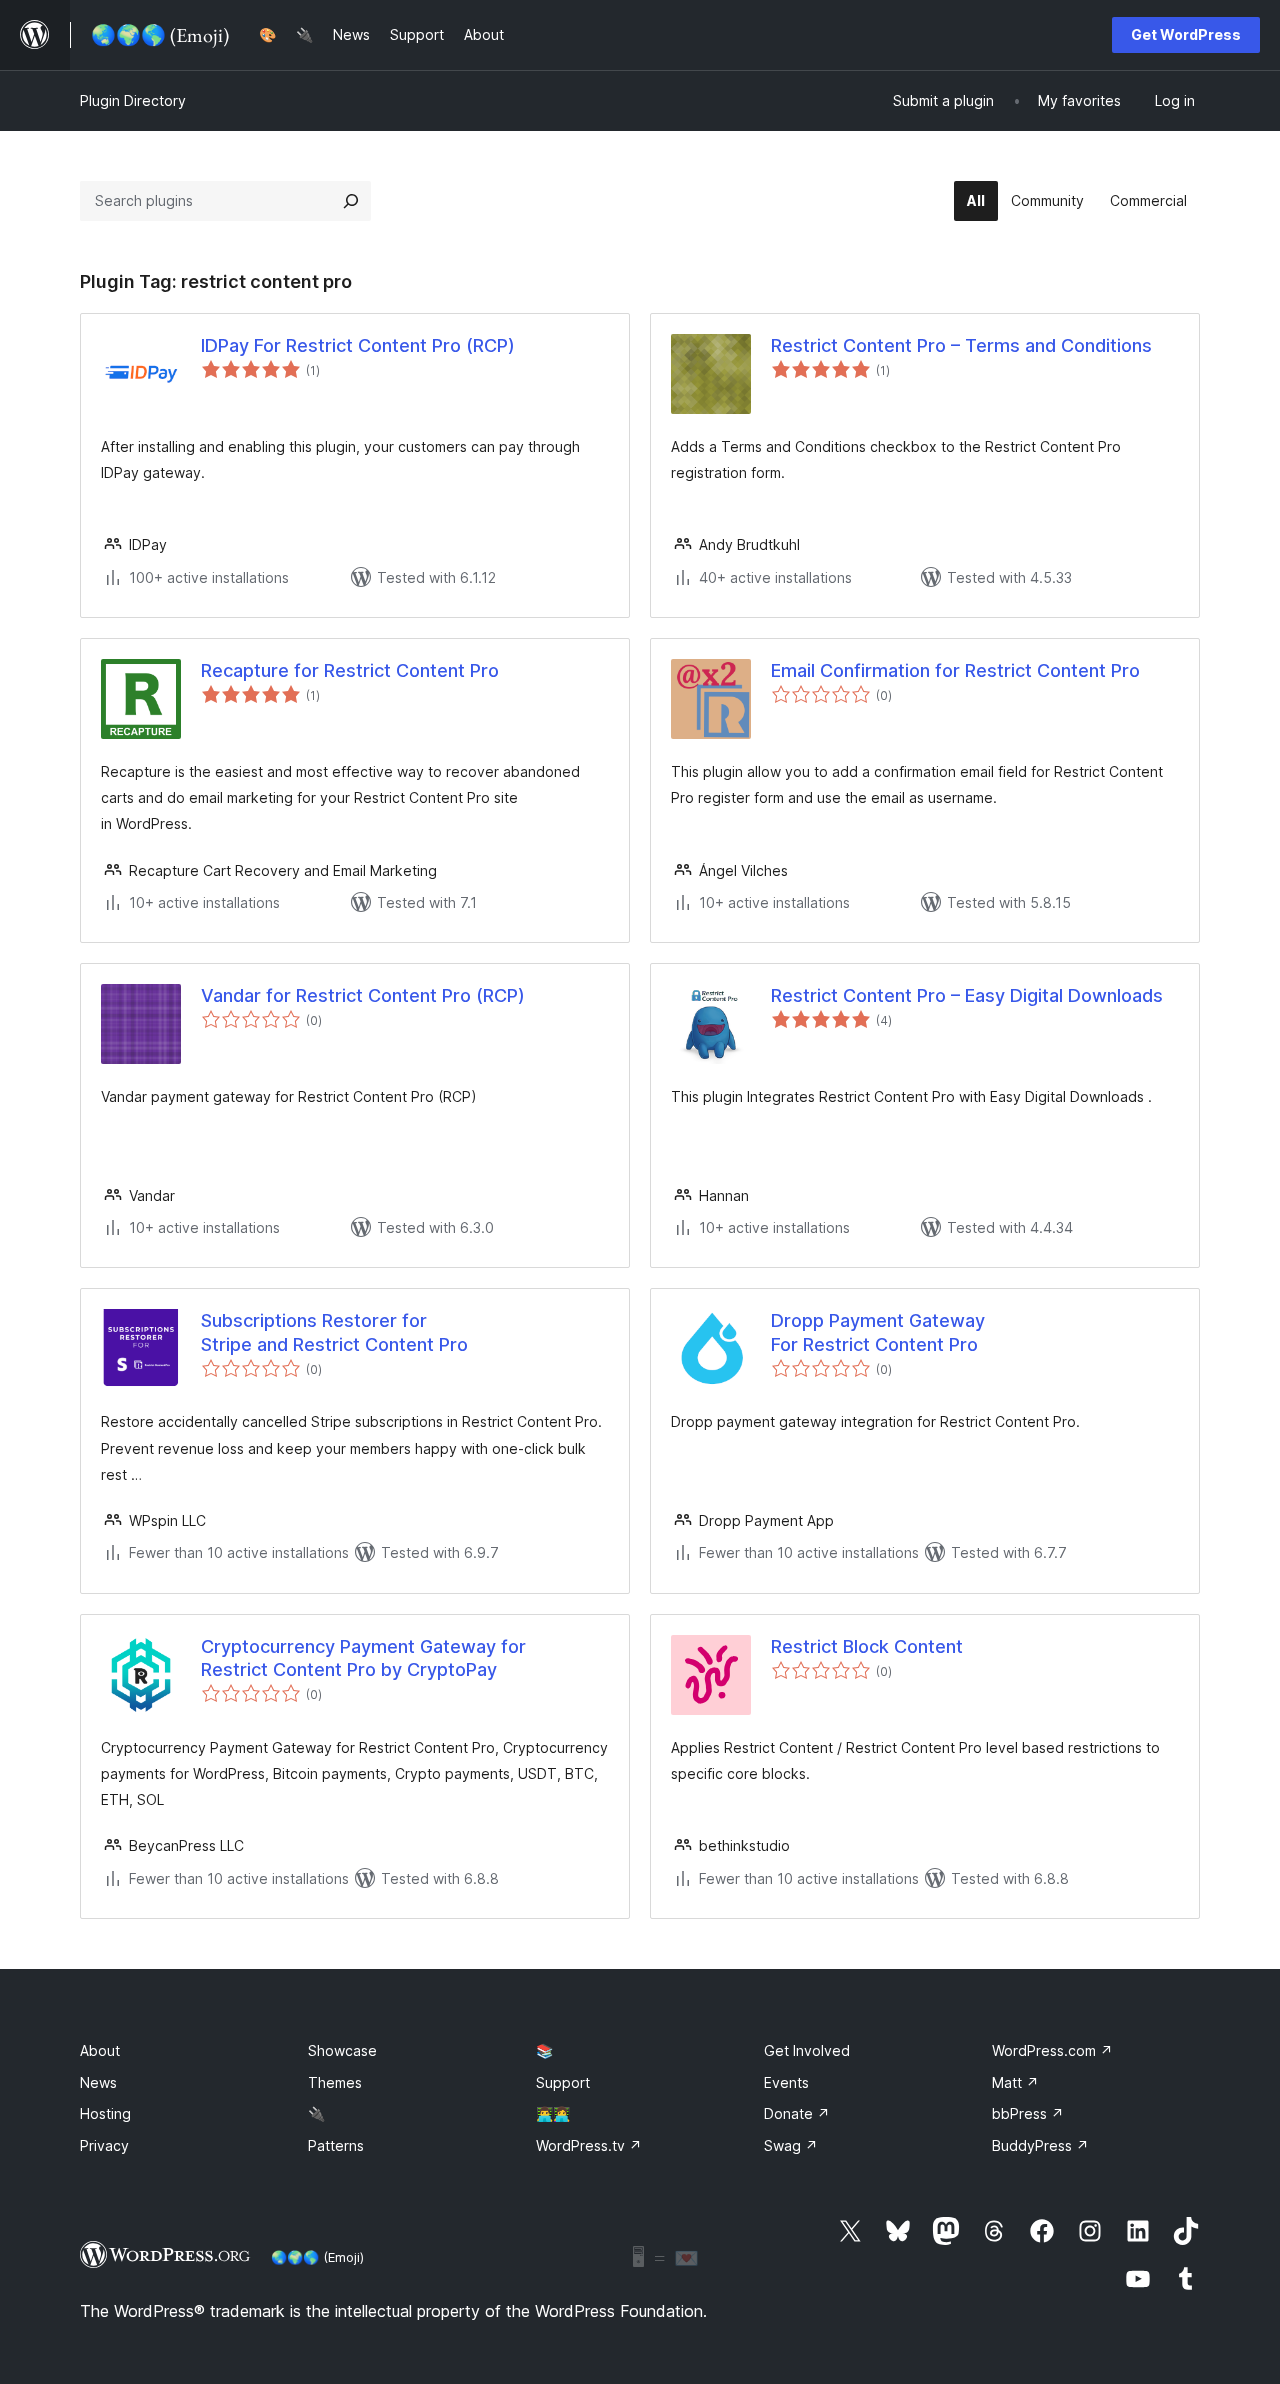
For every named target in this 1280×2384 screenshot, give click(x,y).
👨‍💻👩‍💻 (553, 2113)
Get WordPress (1186, 34)
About (100, 2050)
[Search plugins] (351, 201)
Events (786, 2082)
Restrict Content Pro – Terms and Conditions (961, 345)
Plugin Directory (133, 100)
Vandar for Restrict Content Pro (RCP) (363, 995)
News (98, 2082)
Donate (797, 2113)
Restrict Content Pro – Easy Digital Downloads (967, 995)
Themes (335, 2082)
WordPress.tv (589, 2145)
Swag (791, 2145)
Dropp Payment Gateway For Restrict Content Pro (878, 1332)
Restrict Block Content (867, 1646)
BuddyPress (1040, 2145)
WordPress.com (1052, 2050)
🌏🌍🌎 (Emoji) (317, 2257)
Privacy (104, 2145)
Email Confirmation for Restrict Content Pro (955, 670)
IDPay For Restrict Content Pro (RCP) (358, 345)
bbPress (1028, 2113)
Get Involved (807, 2050)
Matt (1015, 2082)
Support (563, 2082)
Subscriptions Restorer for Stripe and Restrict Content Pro (334, 1332)
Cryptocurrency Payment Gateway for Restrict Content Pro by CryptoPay (363, 1658)
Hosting (105, 2113)
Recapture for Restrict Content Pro (350, 670)
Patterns (336, 2145)
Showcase (342, 2050)
